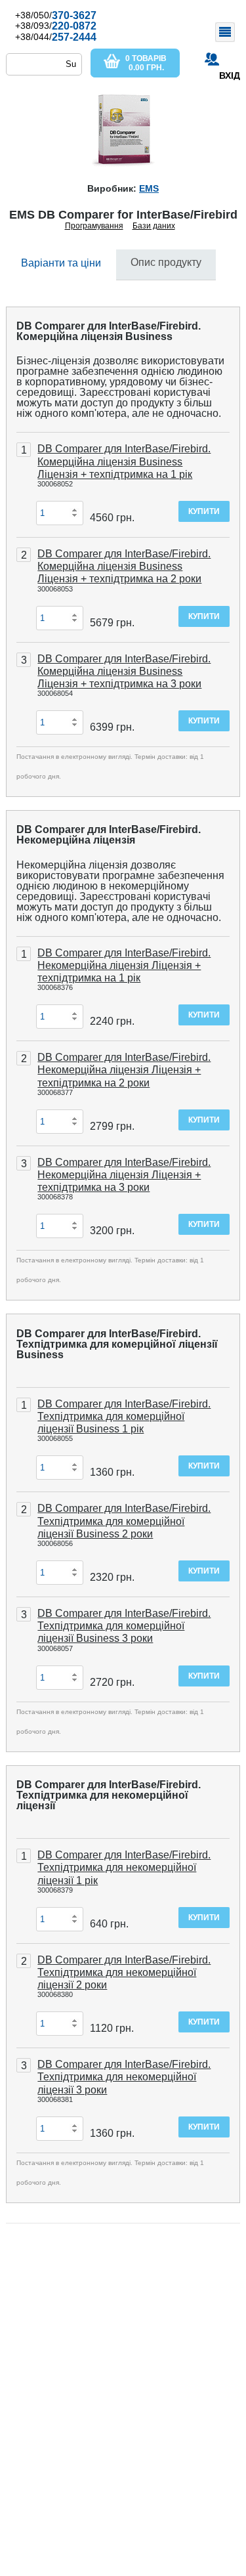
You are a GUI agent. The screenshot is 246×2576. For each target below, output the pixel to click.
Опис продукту (166, 262)
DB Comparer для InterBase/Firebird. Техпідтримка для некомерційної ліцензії (109, 1795)
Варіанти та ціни (61, 263)
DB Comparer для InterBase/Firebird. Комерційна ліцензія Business (109, 331)
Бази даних (154, 226)
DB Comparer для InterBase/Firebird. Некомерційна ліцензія (109, 835)
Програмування (94, 226)
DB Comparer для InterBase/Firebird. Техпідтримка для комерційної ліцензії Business (117, 1344)
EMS (149, 188)
